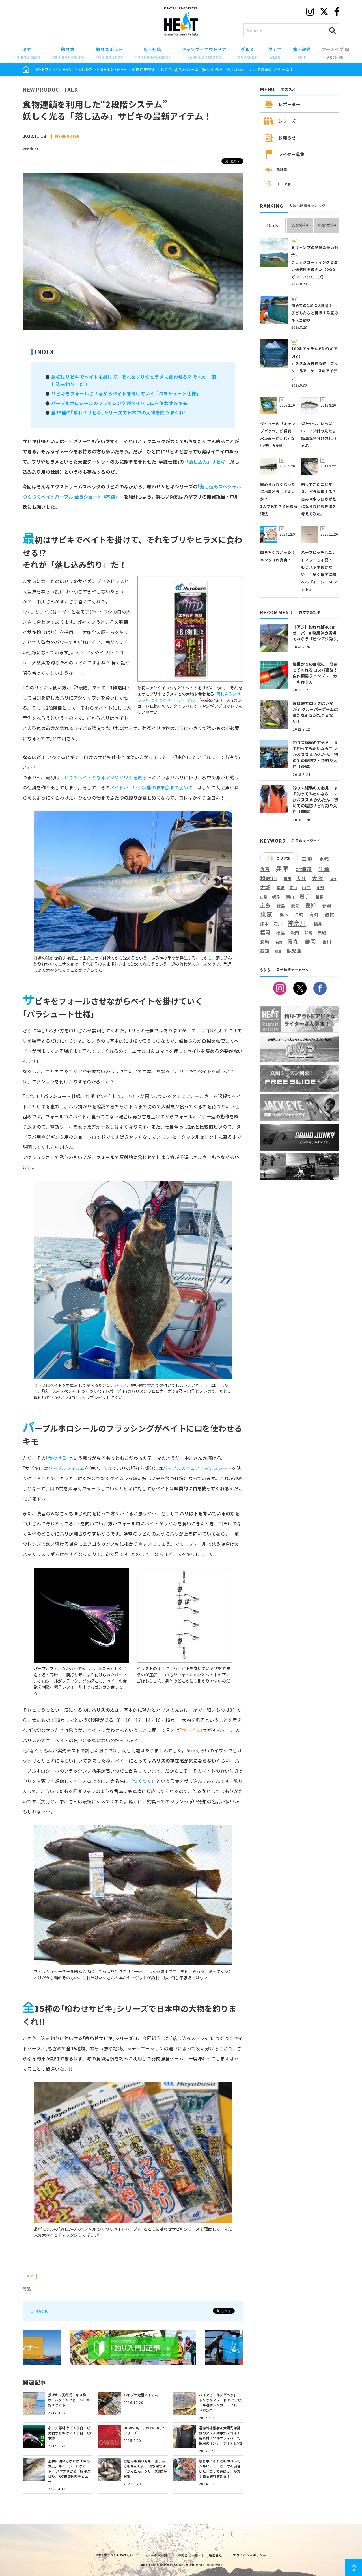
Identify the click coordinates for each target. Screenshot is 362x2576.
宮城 (265, 887)
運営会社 (215, 2555)
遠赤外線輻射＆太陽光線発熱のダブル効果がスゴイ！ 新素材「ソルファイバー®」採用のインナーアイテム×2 (221, 2435)
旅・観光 (302, 53)
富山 (293, 888)
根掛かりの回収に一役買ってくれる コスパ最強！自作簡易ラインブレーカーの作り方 (315, 673)
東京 (266, 914)
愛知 (311, 905)
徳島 (281, 906)
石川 (278, 924)
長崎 (265, 942)
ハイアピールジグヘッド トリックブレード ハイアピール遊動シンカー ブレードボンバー (220, 2402)
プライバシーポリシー (249, 2555)
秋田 (295, 933)
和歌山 (269, 878)
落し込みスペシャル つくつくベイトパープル (189, 697)
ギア (27, 53)
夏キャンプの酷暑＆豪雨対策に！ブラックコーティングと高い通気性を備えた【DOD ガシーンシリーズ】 (315, 262)
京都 (324, 859)
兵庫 (282, 868)
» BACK (40, 2311)
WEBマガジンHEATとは (115, 2555)
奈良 (333, 879)
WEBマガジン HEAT (55, 69)
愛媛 (296, 906)
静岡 (310, 941)
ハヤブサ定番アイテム (141, 2395)
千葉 (324, 869)
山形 (321, 888)
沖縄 (299, 915)
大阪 (318, 878)
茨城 (322, 933)
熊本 (264, 924)
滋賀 (329, 914)
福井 (318, 924)
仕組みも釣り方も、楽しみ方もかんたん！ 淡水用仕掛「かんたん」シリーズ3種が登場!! (145, 2468)
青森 (293, 941)
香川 (327, 941)
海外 (314, 915)
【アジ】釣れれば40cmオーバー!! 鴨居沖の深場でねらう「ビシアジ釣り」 (317, 633)
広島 (265, 905)
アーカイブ (333, 53)
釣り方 (68, 53)
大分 (301, 878)
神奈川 (297, 923)
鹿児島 (294, 951)
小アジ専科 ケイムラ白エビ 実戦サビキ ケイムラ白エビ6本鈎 (70, 2433)
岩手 (305, 897)
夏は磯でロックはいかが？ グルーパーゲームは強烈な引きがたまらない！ (315, 712)
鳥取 (279, 951)
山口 (307, 887)
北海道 (304, 869)
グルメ (247, 53)
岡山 (290, 897)
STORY (86, 69)
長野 (279, 942)
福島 (281, 933)
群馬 (309, 933)
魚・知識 (153, 53)
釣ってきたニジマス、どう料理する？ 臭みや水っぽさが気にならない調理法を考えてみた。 (319, 499)
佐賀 (265, 870)
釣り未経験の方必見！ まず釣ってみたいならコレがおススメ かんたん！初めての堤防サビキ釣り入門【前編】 (315, 800)
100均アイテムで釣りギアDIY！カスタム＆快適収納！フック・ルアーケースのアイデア (315, 363)
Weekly (300, 225)
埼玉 (288, 879)
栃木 (284, 914)
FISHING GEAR (112, 69)
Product (31, 149)
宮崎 (281, 888)
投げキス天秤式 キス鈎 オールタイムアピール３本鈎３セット (69, 2400)
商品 (27, 2289)
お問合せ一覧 (188, 2555)
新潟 (327, 906)
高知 (265, 951)
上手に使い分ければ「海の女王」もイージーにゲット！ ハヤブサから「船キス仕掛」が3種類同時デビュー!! (69, 2471)
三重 (307, 859)
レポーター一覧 (156, 2555)
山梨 (264, 897)
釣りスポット (109, 53)
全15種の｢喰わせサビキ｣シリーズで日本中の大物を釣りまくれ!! (119, 412)
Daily (273, 225)
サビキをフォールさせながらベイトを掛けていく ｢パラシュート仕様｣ (125, 393)
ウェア (275, 53)
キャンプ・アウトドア (204, 53)
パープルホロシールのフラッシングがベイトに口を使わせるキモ (119, 403)
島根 (320, 897)
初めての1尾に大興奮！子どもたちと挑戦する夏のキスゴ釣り (315, 313)
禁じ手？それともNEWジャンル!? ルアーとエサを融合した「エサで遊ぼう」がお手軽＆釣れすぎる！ (220, 2468)
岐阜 (276, 897)
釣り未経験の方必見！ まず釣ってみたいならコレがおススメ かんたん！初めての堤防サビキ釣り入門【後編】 (315, 754)
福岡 (265, 932)
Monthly (327, 225)
